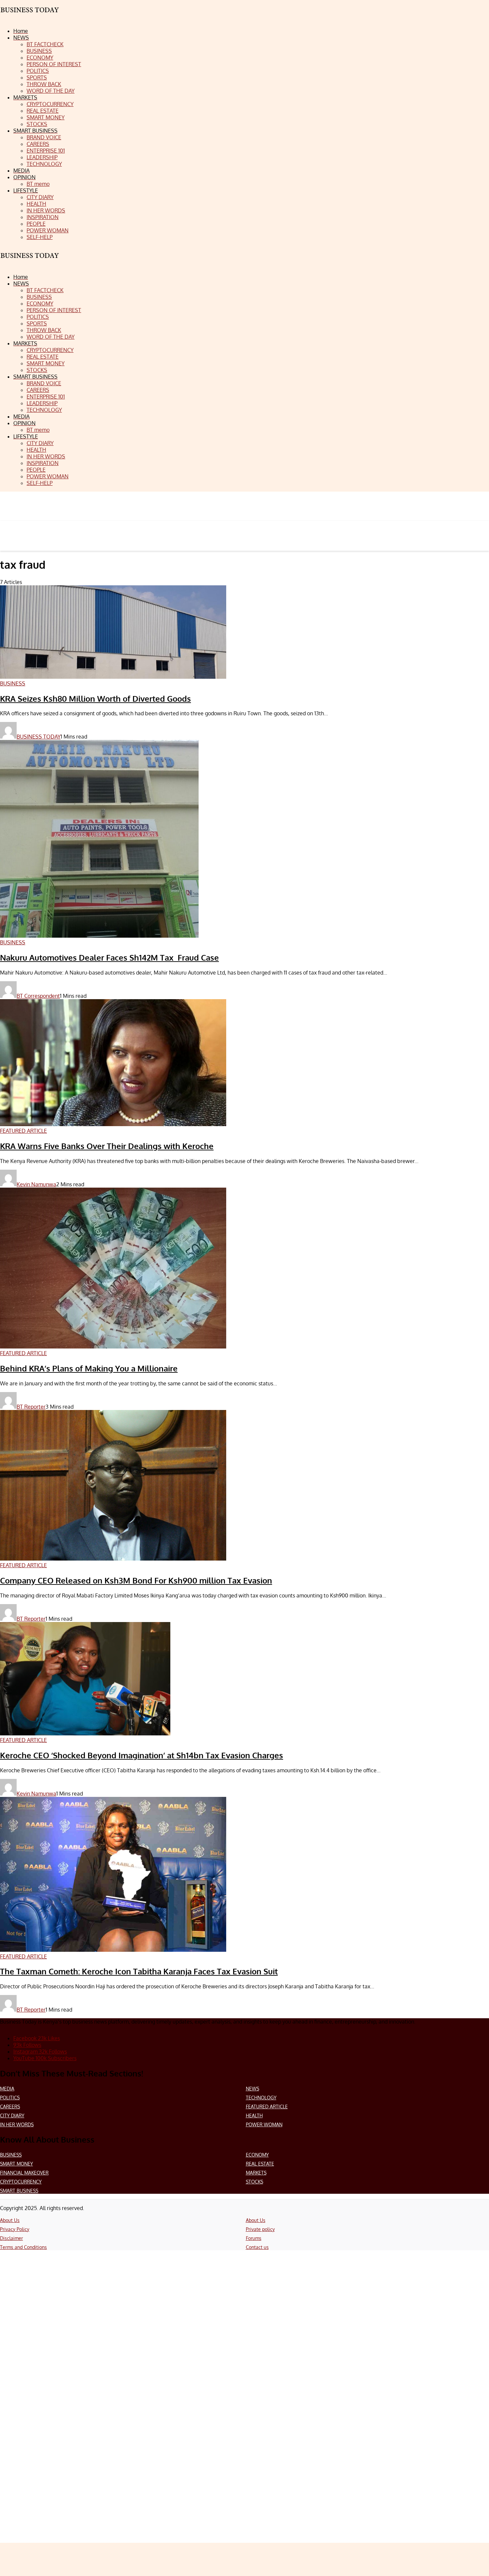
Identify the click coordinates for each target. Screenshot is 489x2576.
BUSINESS (11, 2155)
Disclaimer (11, 2238)
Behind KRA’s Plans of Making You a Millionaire (89, 1368)
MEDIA (7, 2089)
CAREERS (10, 2107)
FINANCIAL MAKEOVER (24, 2173)
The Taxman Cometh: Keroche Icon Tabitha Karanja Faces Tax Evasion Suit (139, 1971)
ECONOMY (257, 2155)
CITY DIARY (12, 2115)
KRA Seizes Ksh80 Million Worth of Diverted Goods (95, 699)
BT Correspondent (38, 996)
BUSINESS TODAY (39, 737)
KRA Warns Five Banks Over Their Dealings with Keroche (107, 1146)
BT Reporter (31, 1407)
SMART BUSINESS (19, 2191)
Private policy (260, 2229)
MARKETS (256, 2173)
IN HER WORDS (17, 2124)
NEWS (252, 2089)
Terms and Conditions (23, 2247)
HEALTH (254, 2115)
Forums (254, 2238)
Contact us (257, 2247)
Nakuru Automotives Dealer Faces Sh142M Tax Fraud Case (109, 957)
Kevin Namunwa (36, 1184)
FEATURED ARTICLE (267, 2107)
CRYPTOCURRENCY (21, 2182)
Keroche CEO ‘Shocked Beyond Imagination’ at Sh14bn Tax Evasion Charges (142, 1755)
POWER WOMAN (264, 2124)
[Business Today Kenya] (30, 261)
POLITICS (10, 2098)
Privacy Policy (15, 2229)
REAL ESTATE (260, 2164)
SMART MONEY (16, 2164)
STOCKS (254, 2182)
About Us (10, 2220)
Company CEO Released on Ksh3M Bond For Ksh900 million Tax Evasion (136, 1580)
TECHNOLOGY (261, 2098)
